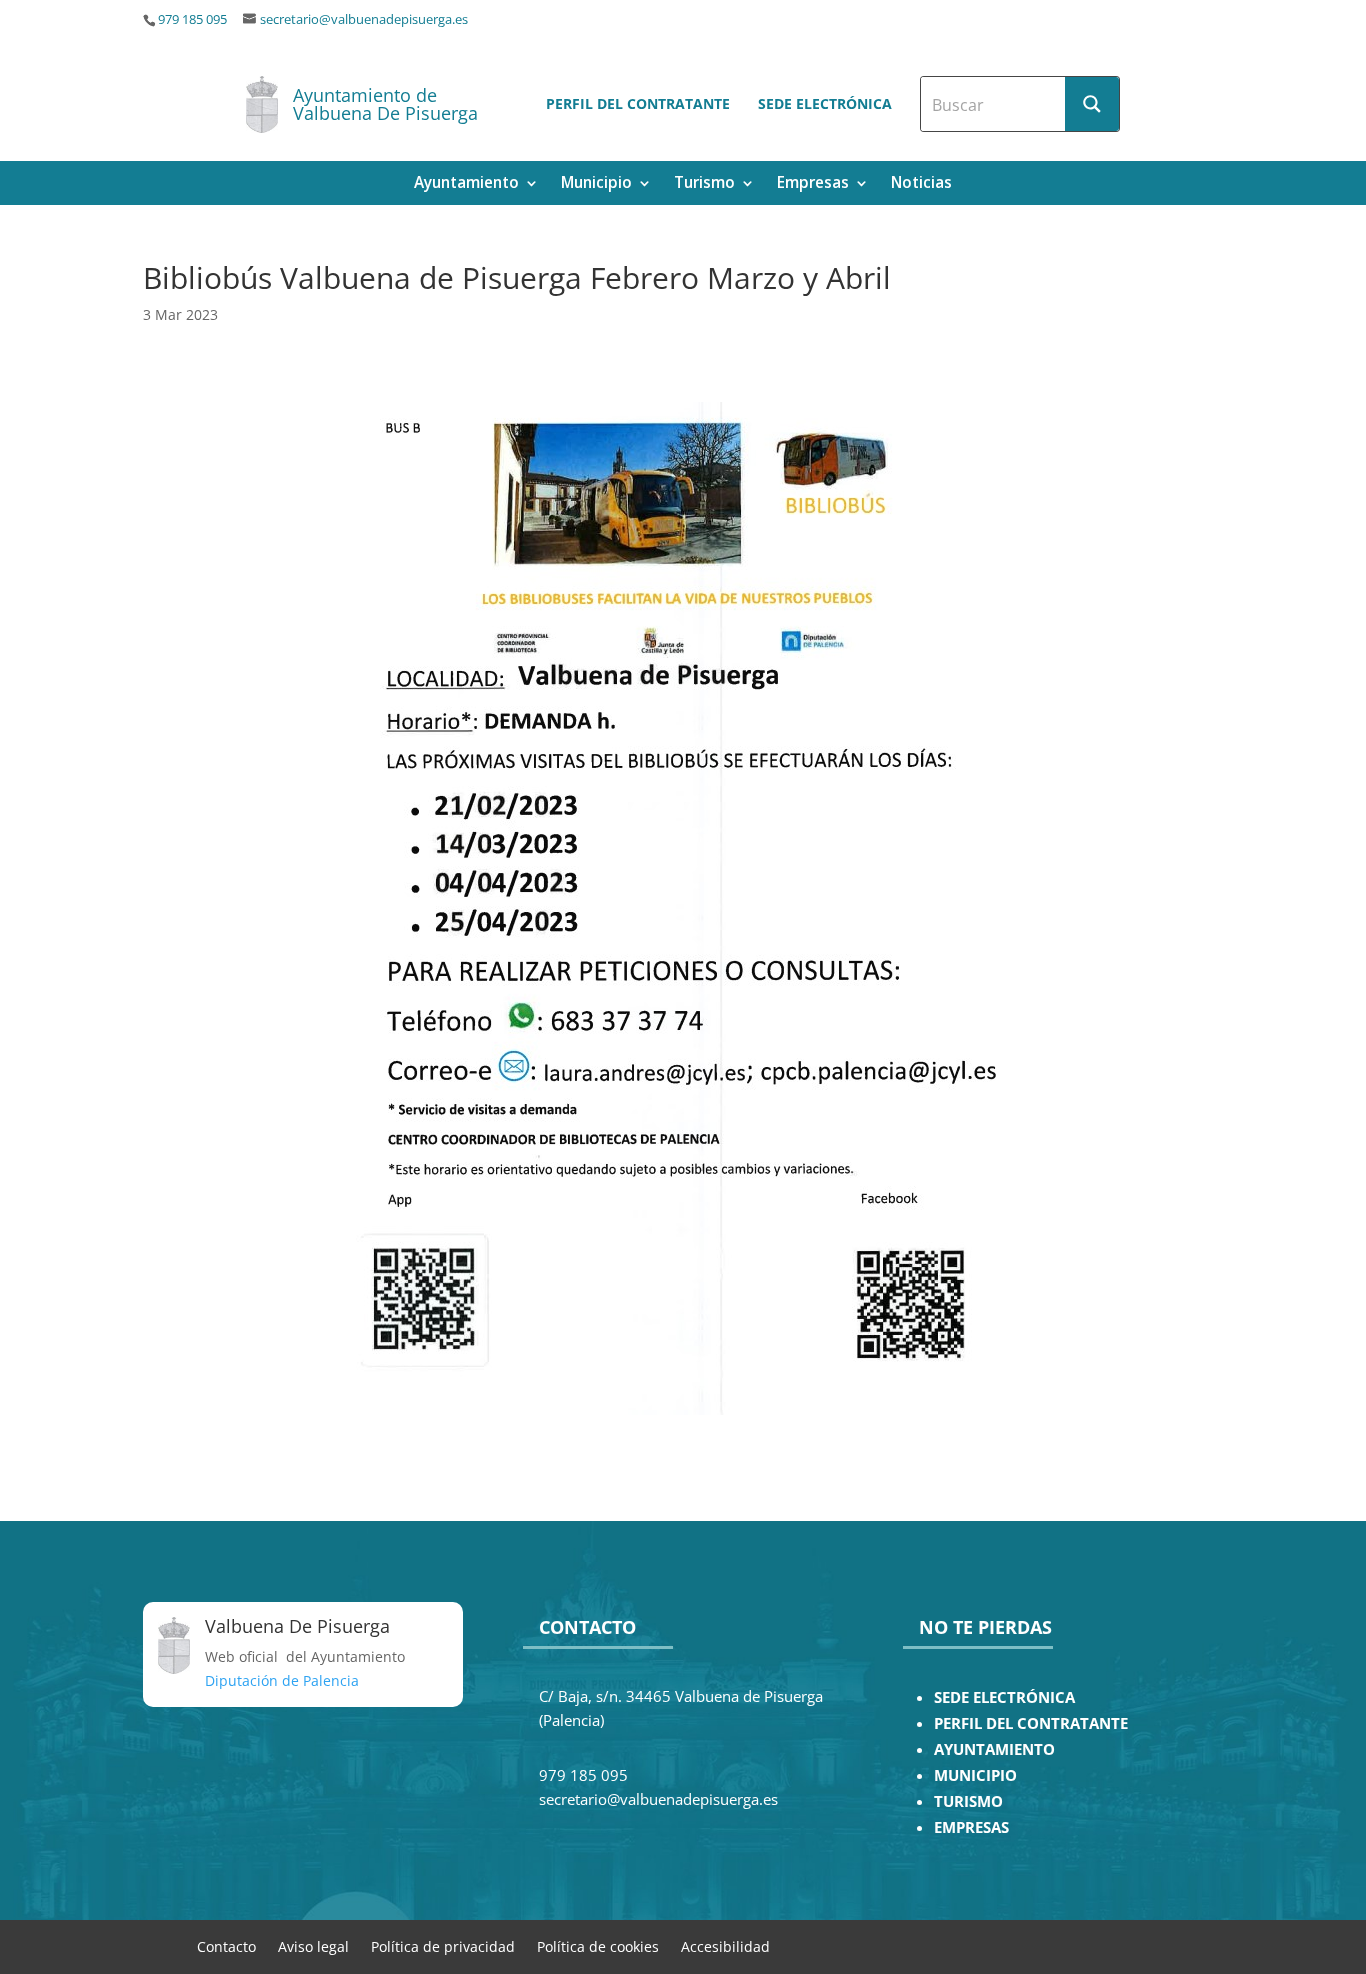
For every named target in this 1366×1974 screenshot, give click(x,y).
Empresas (813, 184)
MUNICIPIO (975, 1775)
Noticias (921, 184)
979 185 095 (192, 19)
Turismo (704, 184)
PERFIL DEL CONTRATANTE (1031, 1723)
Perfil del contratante (638, 103)
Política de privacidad (443, 1945)
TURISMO (968, 1801)
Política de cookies (598, 1945)
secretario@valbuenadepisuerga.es (364, 19)
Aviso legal (313, 1945)
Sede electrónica (825, 103)
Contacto (226, 1945)
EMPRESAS (971, 1827)
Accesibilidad (725, 1945)
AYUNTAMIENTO (994, 1749)
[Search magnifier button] (1092, 104)
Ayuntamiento (466, 184)
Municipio (596, 184)
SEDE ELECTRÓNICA (1004, 1697)
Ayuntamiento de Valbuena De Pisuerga (385, 104)
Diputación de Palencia (282, 1680)
